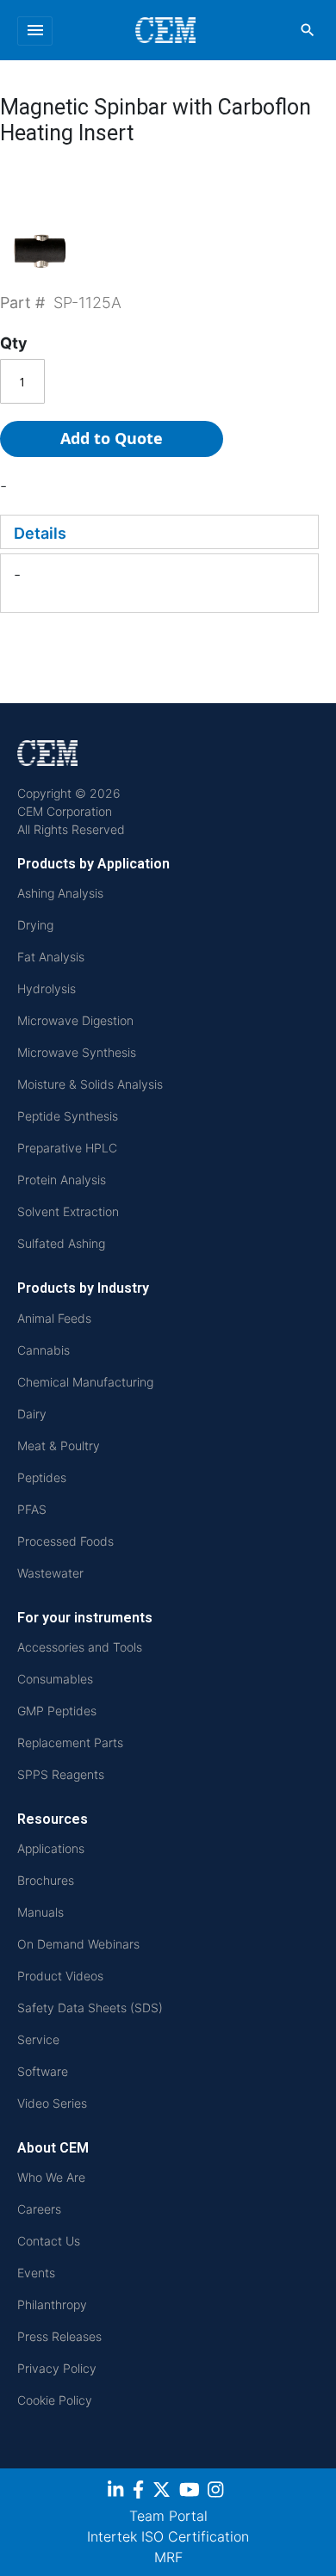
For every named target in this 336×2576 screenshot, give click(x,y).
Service (38, 2039)
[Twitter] (164, 2493)
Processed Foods (65, 1541)
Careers (39, 2209)
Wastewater (50, 1573)
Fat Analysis (51, 957)
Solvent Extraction (68, 1211)
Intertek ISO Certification (168, 2536)
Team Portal (168, 2516)
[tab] (159, 532)
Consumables (55, 1679)
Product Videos (60, 1976)
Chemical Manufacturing (85, 1382)
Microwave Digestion (75, 1020)
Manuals (40, 1912)
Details (40, 533)
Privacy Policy (57, 2368)
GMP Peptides (57, 1711)
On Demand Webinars (78, 1944)
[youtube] (192, 2493)
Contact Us (49, 2241)
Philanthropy (52, 2304)
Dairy (32, 1414)
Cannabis (44, 1350)
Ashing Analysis (60, 893)
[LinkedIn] (118, 2493)
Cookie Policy (55, 2400)
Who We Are (51, 2177)
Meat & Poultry (59, 1446)
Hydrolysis (47, 988)
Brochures (46, 1880)
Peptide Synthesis (68, 1116)
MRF (168, 2557)
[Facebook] (140, 2493)
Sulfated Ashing (61, 1243)
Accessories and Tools (80, 1647)
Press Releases (59, 2336)
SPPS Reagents (61, 1774)
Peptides (42, 1477)
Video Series (52, 2103)
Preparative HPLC (67, 1148)
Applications (51, 1848)
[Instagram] (218, 2493)
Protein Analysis (62, 1180)
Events (36, 2273)
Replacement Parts (70, 1742)
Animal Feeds (54, 1318)
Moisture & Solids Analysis (90, 1084)
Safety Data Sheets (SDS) (90, 2008)
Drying (35, 925)
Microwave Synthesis (77, 1052)
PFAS (32, 1509)
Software (43, 2071)
